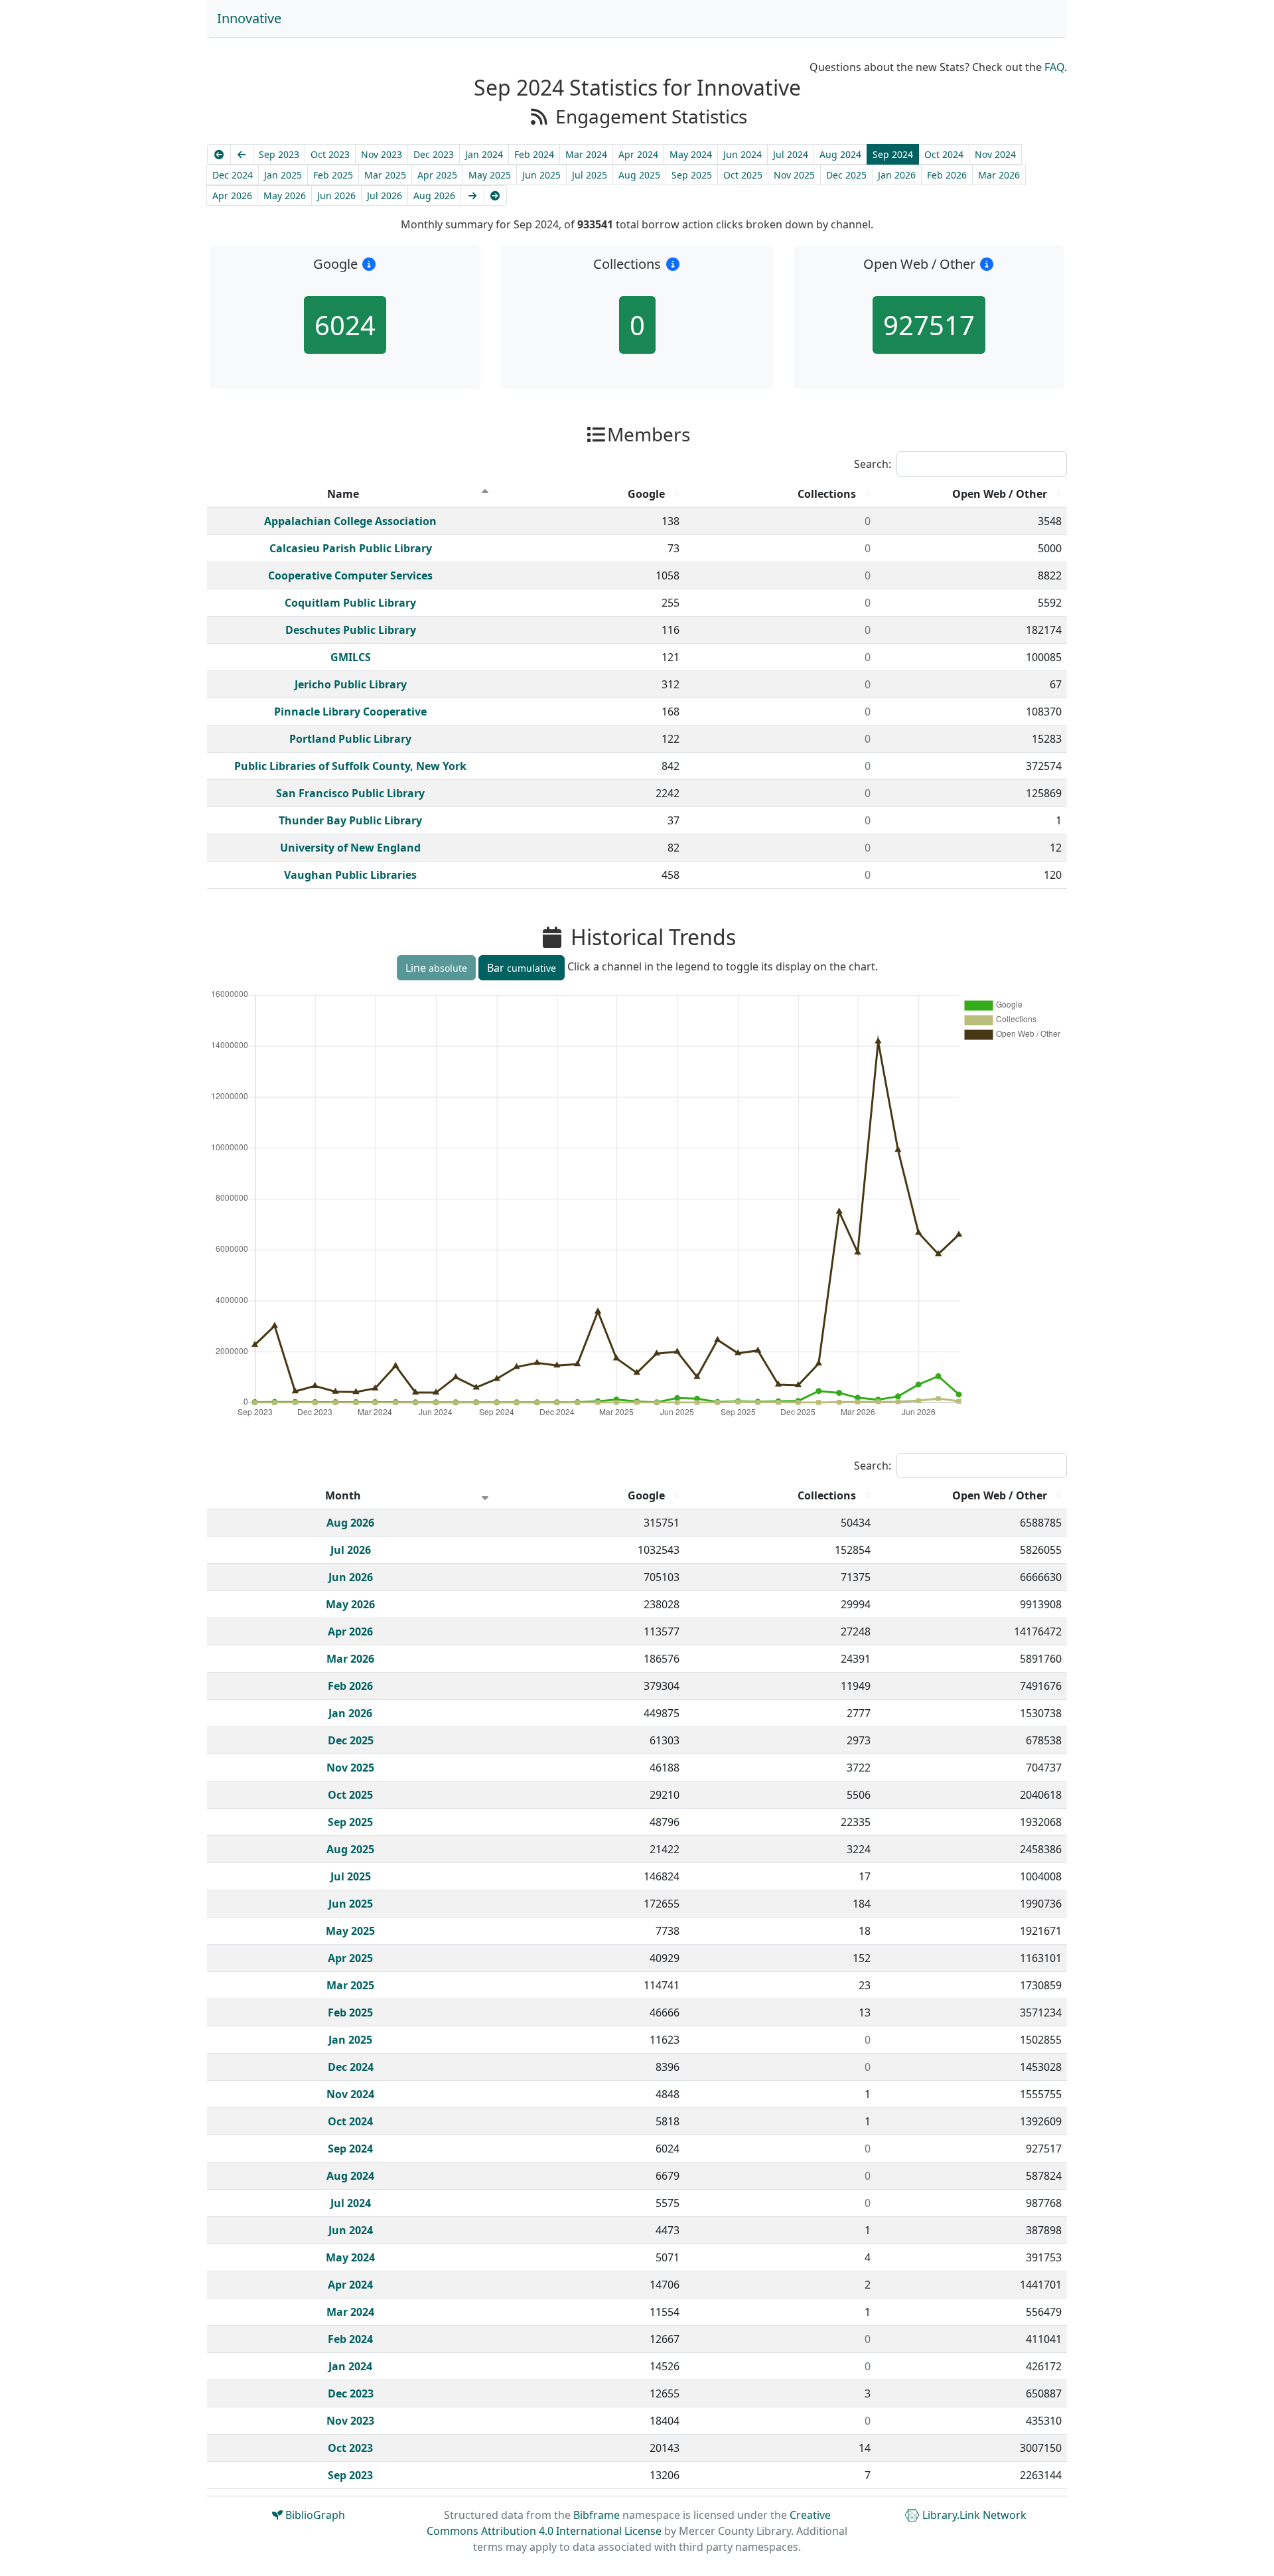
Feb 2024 (534, 154)
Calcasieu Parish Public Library (351, 548)
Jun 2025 (541, 175)
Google (646, 494)
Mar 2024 (586, 154)
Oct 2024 (944, 154)
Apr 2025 (437, 175)
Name (343, 494)
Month (343, 1495)
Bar (522, 968)
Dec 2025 (846, 175)
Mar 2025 (385, 175)
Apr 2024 (638, 154)
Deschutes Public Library (351, 630)
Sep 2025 (692, 175)
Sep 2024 (893, 154)
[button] (369, 264)
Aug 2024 (840, 154)
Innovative (249, 18)
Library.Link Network (973, 2515)
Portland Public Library (350, 739)
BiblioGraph (314, 2515)
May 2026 (285, 195)
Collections (827, 494)
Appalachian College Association (350, 521)
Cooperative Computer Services (350, 575)
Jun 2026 (336, 195)
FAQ (1054, 67)
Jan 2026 (897, 175)
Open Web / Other (1000, 494)
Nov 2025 (794, 175)
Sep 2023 (279, 154)
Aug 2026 (434, 195)
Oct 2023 (330, 154)
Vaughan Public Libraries (350, 875)
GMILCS (351, 657)
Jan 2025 (283, 175)
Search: (873, 464)
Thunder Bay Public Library (350, 820)
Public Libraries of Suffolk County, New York (350, 766)
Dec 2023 (434, 154)
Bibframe (597, 2515)
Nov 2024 (995, 154)
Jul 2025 (590, 175)
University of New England (350, 848)
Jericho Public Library (351, 684)
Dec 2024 (233, 175)
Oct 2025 (743, 175)
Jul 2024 (791, 154)
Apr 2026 (232, 195)
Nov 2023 (382, 154)
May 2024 (691, 154)
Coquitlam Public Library (350, 603)
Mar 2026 (999, 175)
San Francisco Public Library (350, 793)
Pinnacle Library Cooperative (350, 712)
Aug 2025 (639, 175)
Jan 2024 (484, 154)
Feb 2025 (333, 175)
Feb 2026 (947, 175)
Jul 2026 (385, 195)
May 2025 (490, 175)
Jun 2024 (743, 154)
